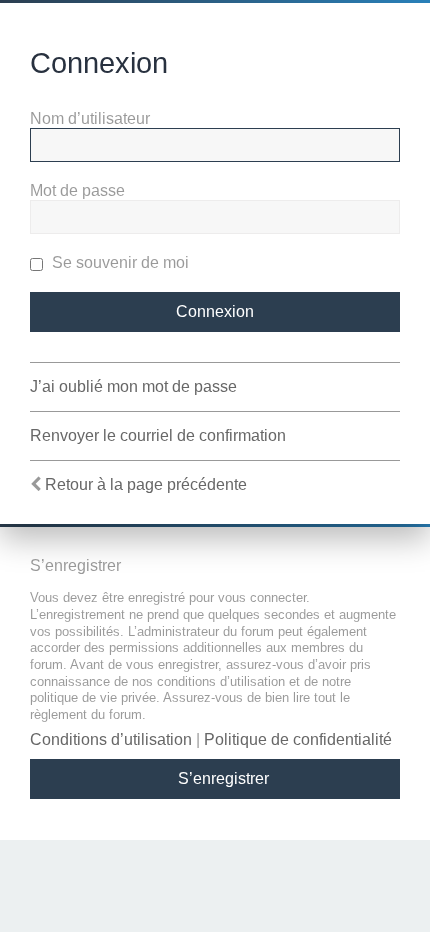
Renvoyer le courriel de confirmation (158, 435)
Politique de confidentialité (298, 739)
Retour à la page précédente (146, 484)
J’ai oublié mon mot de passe (133, 386)
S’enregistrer (223, 778)
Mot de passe (77, 190)
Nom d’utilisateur (90, 118)
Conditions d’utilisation (111, 739)
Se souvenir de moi (118, 262)
